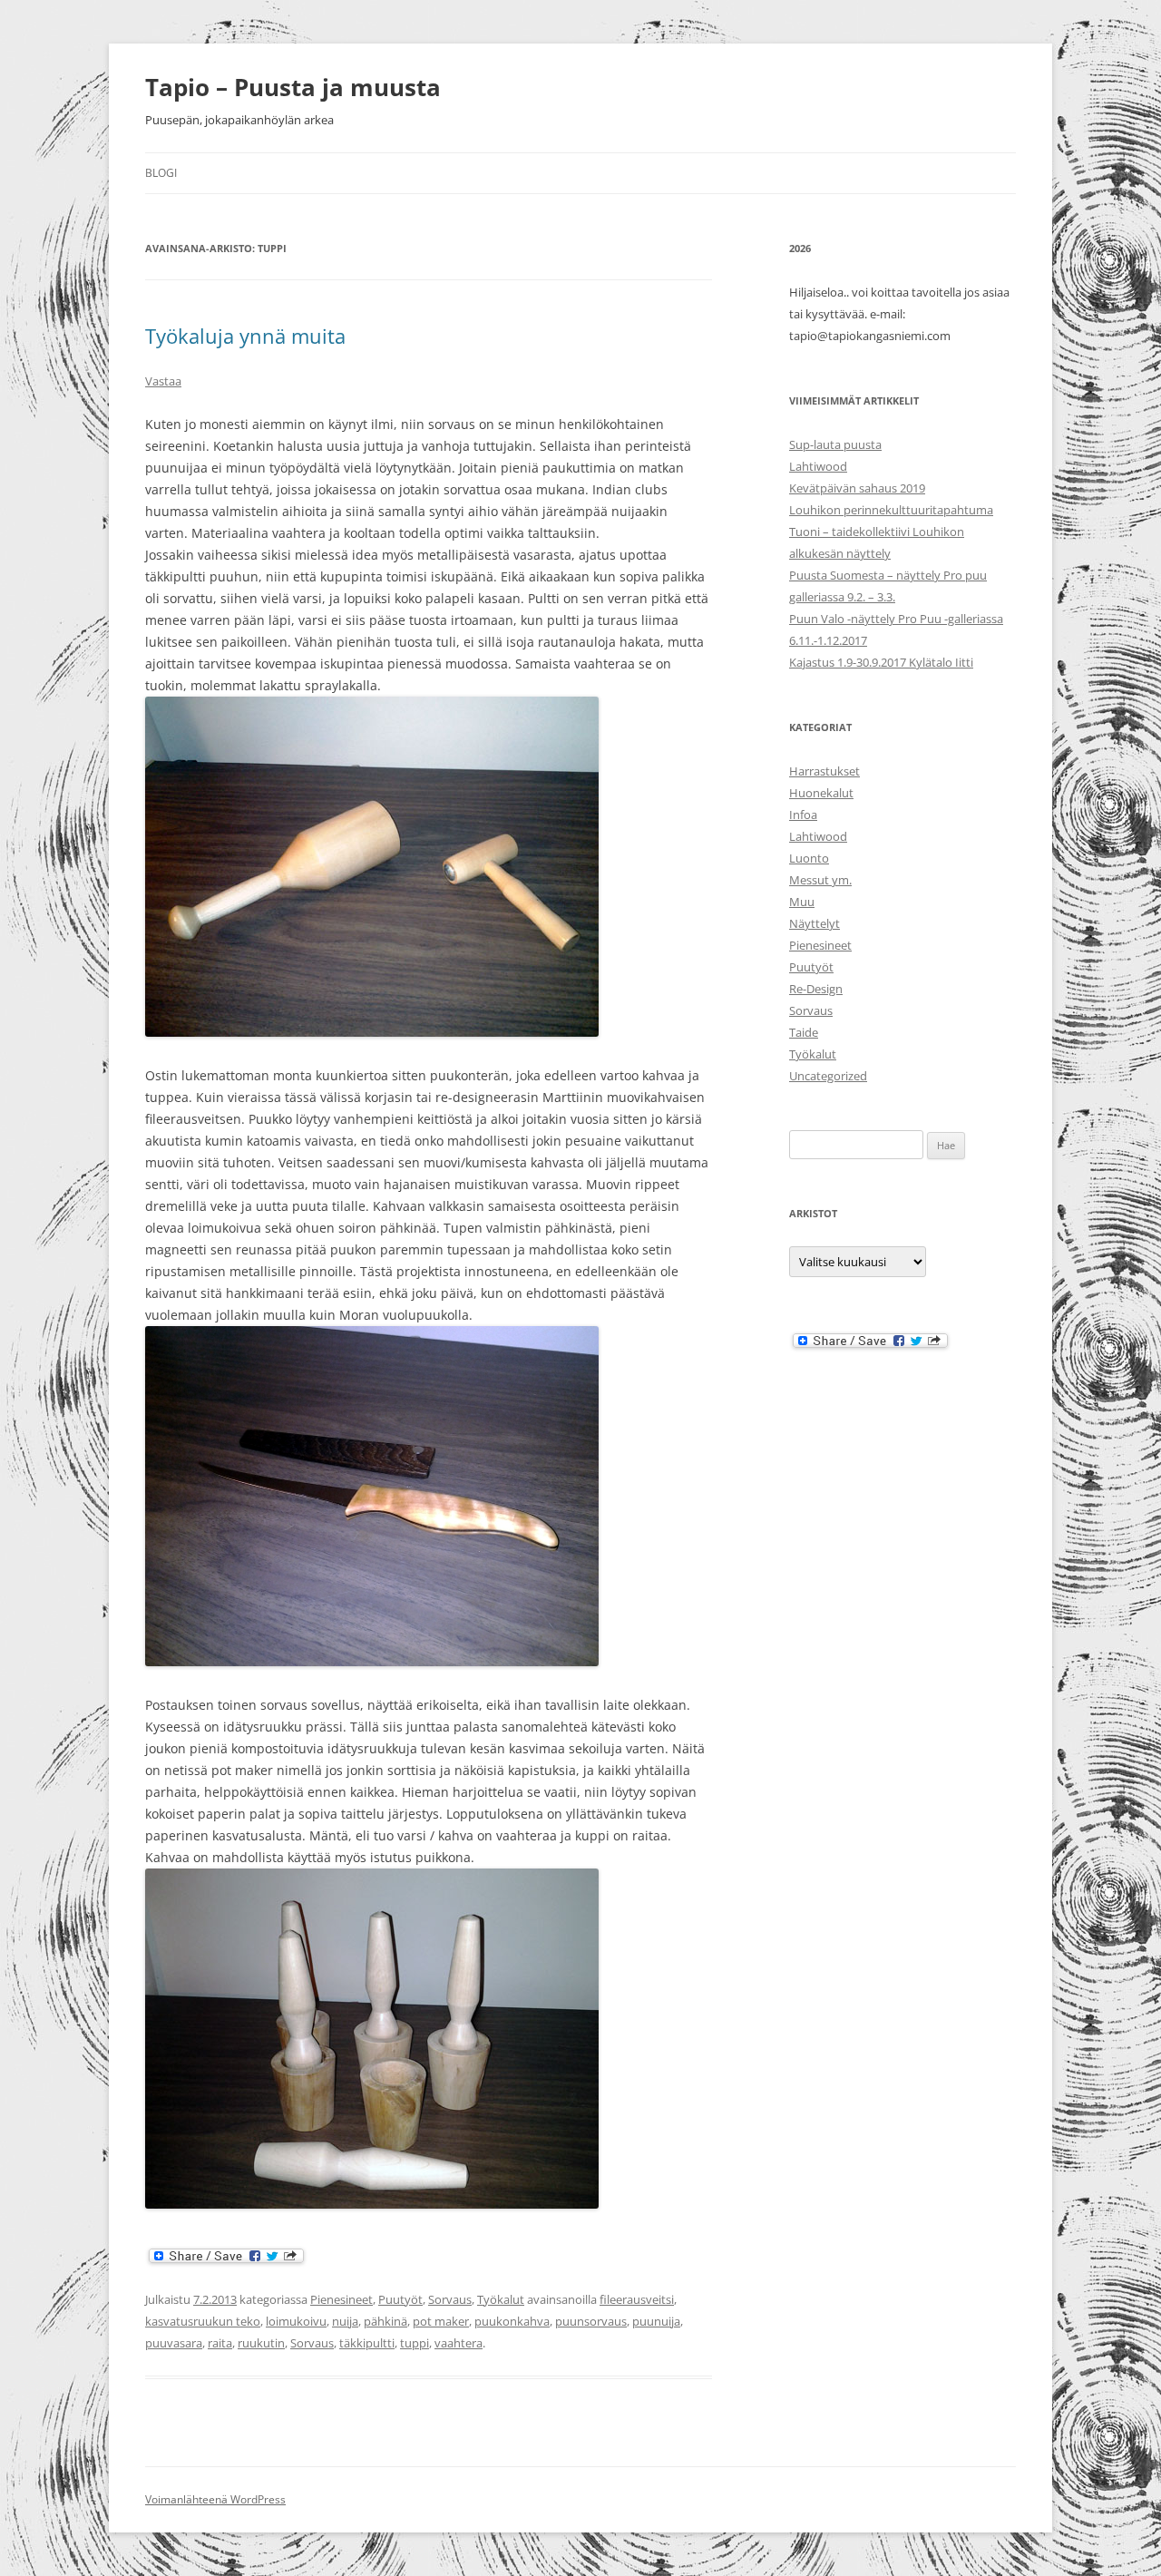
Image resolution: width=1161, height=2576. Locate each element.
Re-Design (816, 989)
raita (220, 2343)
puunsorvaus (591, 2321)
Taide (804, 1032)
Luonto (809, 858)
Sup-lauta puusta (835, 444)
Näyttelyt (815, 923)
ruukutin (261, 2343)
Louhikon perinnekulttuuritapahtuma (891, 510)
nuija (345, 2321)
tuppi (415, 2343)
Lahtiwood (818, 466)
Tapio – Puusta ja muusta (293, 87)
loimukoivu (296, 2321)
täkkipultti (367, 2343)
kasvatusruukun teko (203, 2321)
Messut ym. (820, 880)
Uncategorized (828, 1076)
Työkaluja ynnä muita (245, 336)
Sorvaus (450, 2299)
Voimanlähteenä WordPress (215, 2499)
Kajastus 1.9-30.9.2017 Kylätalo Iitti (881, 662)
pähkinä (385, 2321)
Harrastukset (824, 771)
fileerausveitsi (637, 2299)
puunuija (656, 2321)
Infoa (803, 815)
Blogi (161, 173)
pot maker (441, 2321)
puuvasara (174, 2343)
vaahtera (459, 2343)
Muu (802, 902)
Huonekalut (821, 793)
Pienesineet (341, 2299)
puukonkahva (512, 2321)
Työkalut (501, 2299)
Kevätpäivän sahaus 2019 (857, 488)
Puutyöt (400, 2299)
